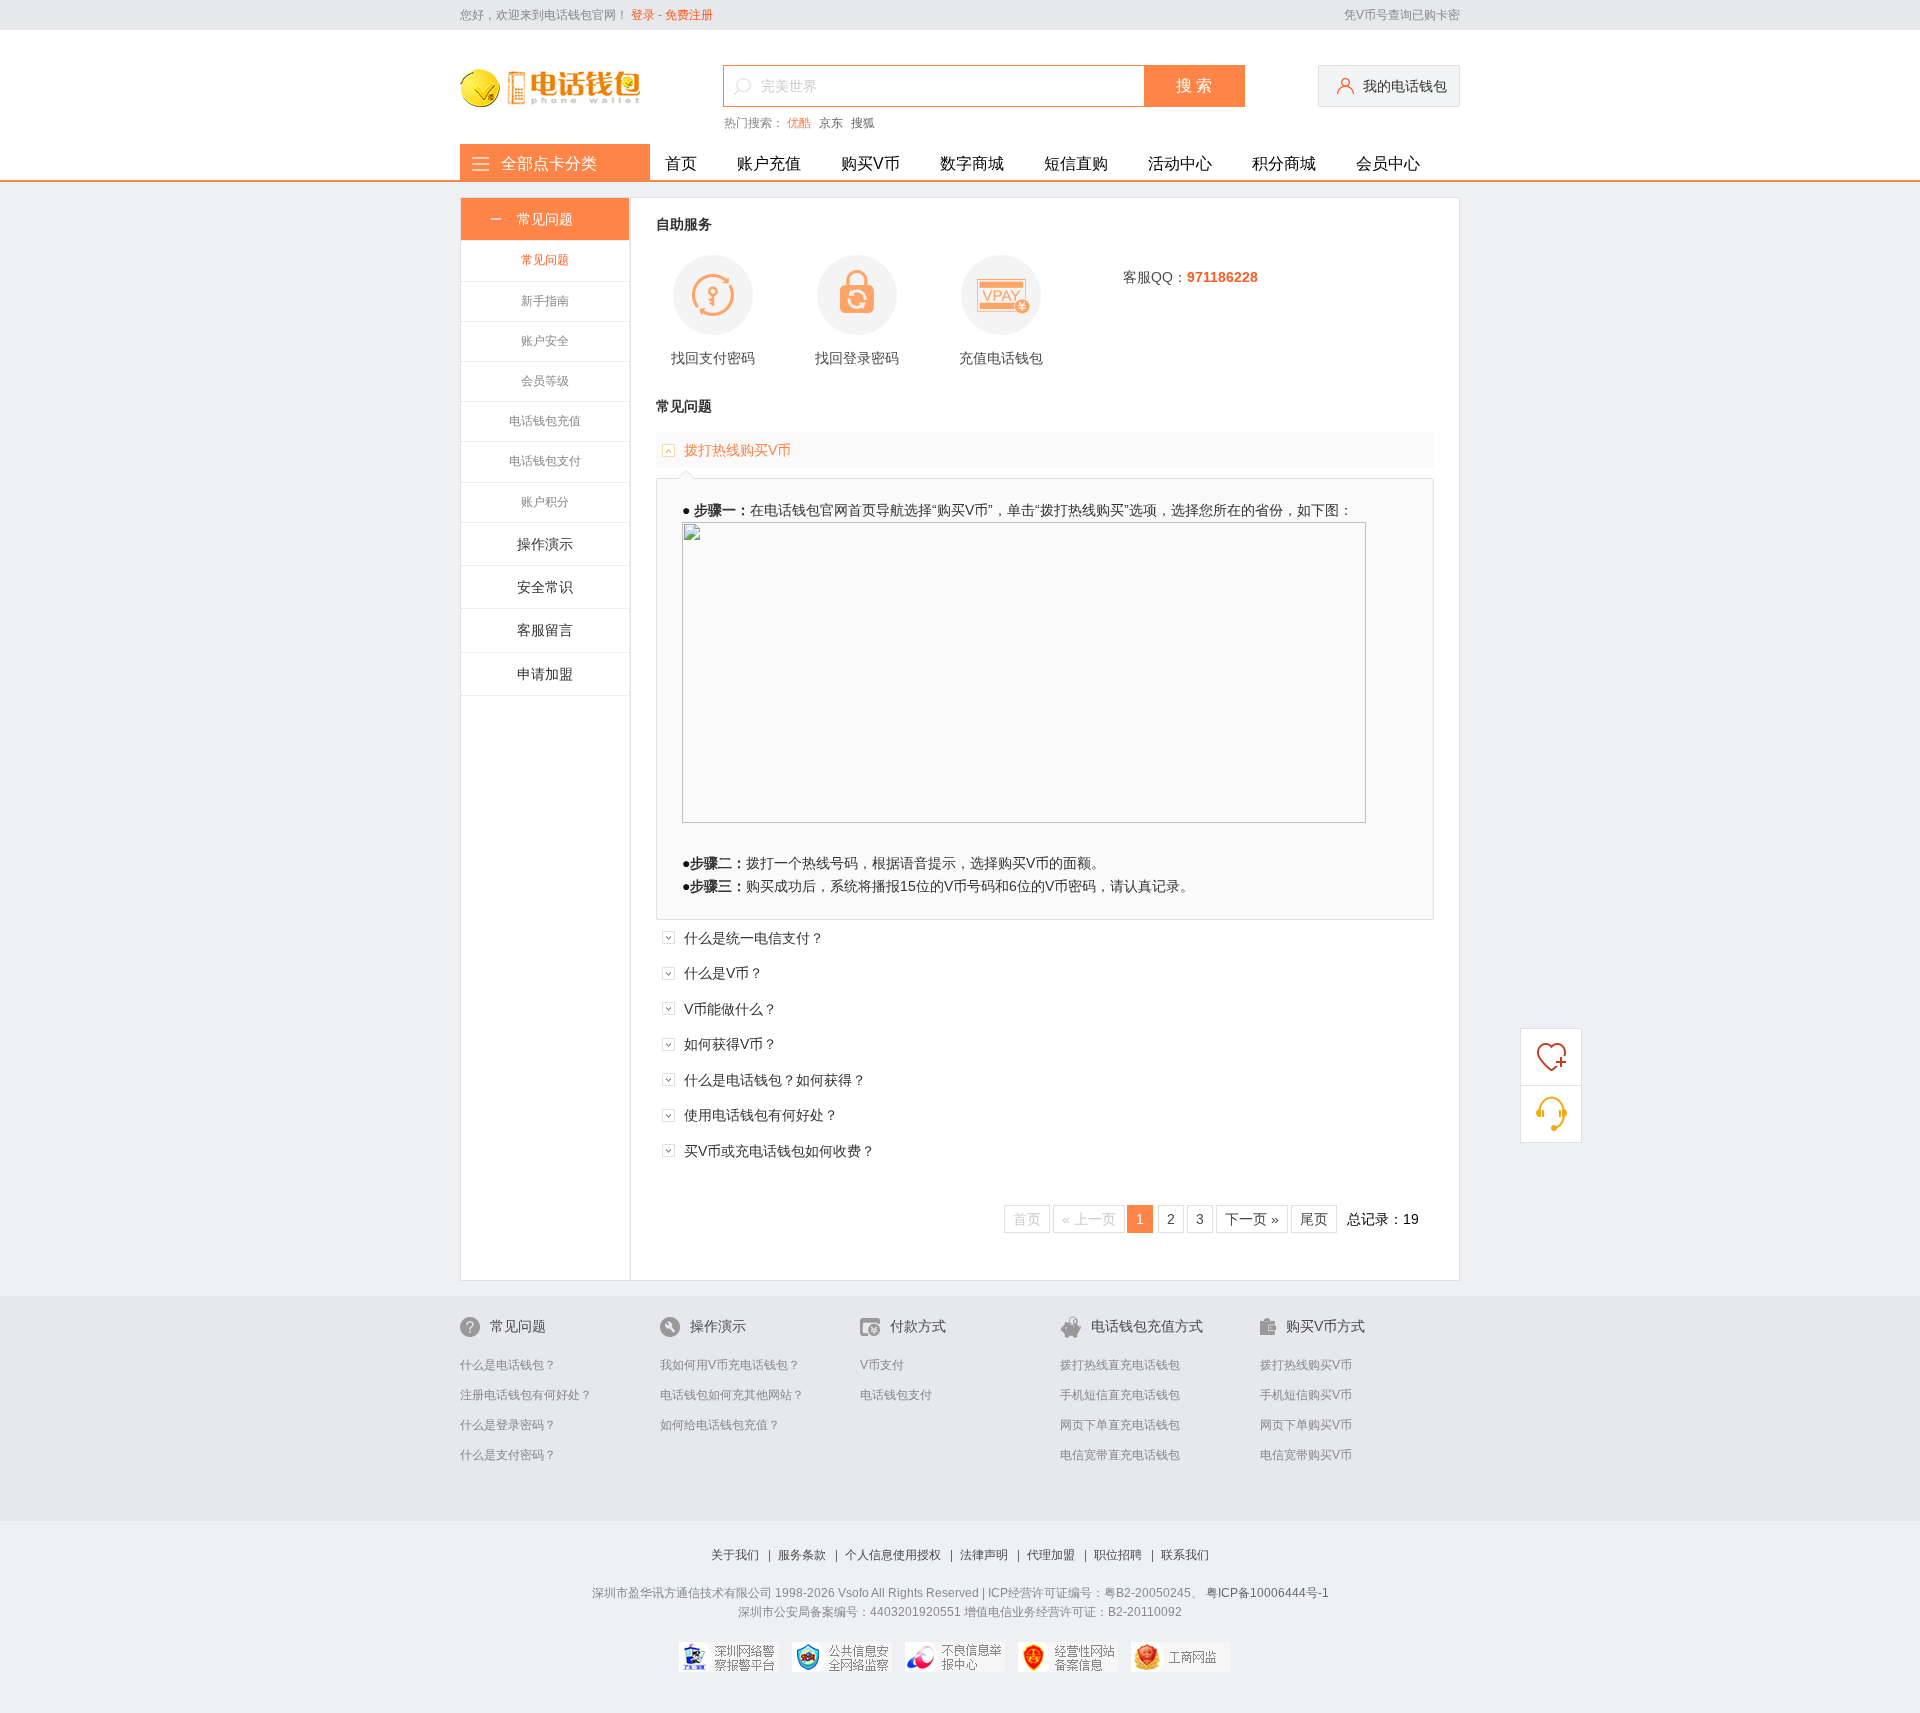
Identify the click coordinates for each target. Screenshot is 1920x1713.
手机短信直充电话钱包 (1120, 1395)
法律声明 (984, 1556)
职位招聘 (1118, 1556)
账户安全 (545, 341)
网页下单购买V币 (1306, 1425)
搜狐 (863, 123)
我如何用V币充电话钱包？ (730, 1365)
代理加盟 (1051, 1556)
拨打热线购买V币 (1306, 1365)
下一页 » (1252, 1219)
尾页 (1314, 1219)
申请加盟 (545, 674)
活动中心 (1180, 163)
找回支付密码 (713, 358)
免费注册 (689, 15)
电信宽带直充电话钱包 (1120, 1455)
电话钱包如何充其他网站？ (732, 1395)
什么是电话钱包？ (508, 1365)
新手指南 (545, 301)
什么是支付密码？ (508, 1455)
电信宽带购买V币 (1306, 1455)
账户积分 (545, 502)
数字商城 (972, 163)
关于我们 (735, 1556)
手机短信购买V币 (1306, 1395)
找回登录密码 (857, 358)
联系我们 (1185, 1556)
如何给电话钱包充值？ (720, 1425)
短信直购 (1076, 163)
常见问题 (545, 219)
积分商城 (1284, 163)
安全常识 (545, 587)
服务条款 (802, 1556)
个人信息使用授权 (893, 1556)
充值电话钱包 (1001, 358)
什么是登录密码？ (508, 1425)
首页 (681, 163)
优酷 (799, 123)
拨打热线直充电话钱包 (1120, 1365)
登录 (643, 15)
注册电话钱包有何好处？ (526, 1395)
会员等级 (545, 381)
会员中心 (1388, 163)
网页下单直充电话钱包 (1120, 1425)
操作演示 (545, 544)
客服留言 (545, 630)
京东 (831, 123)
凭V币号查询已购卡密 (1402, 15)
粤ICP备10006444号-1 (1267, 1593)
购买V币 (870, 163)
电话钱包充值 (545, 421)
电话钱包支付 (545, 461)
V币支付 (882, 1365)
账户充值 (769, 163)
